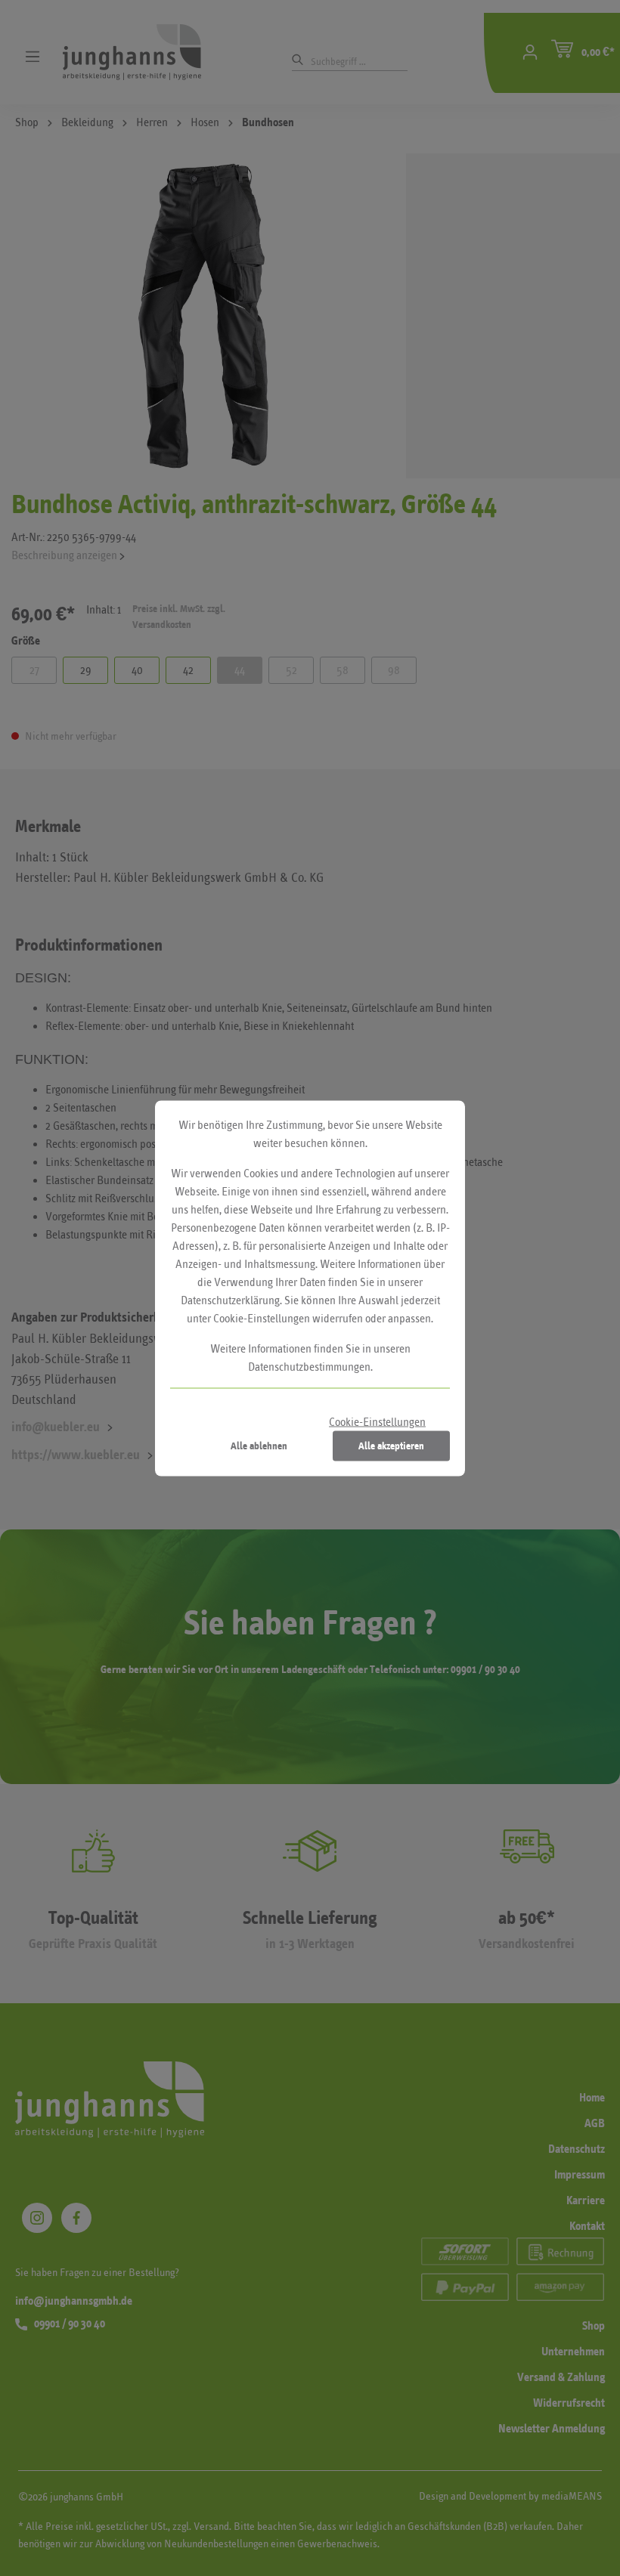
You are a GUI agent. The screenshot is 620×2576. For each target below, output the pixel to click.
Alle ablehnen (259, 1445)
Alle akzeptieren (391, 1445)
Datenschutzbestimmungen (309, 1366)
